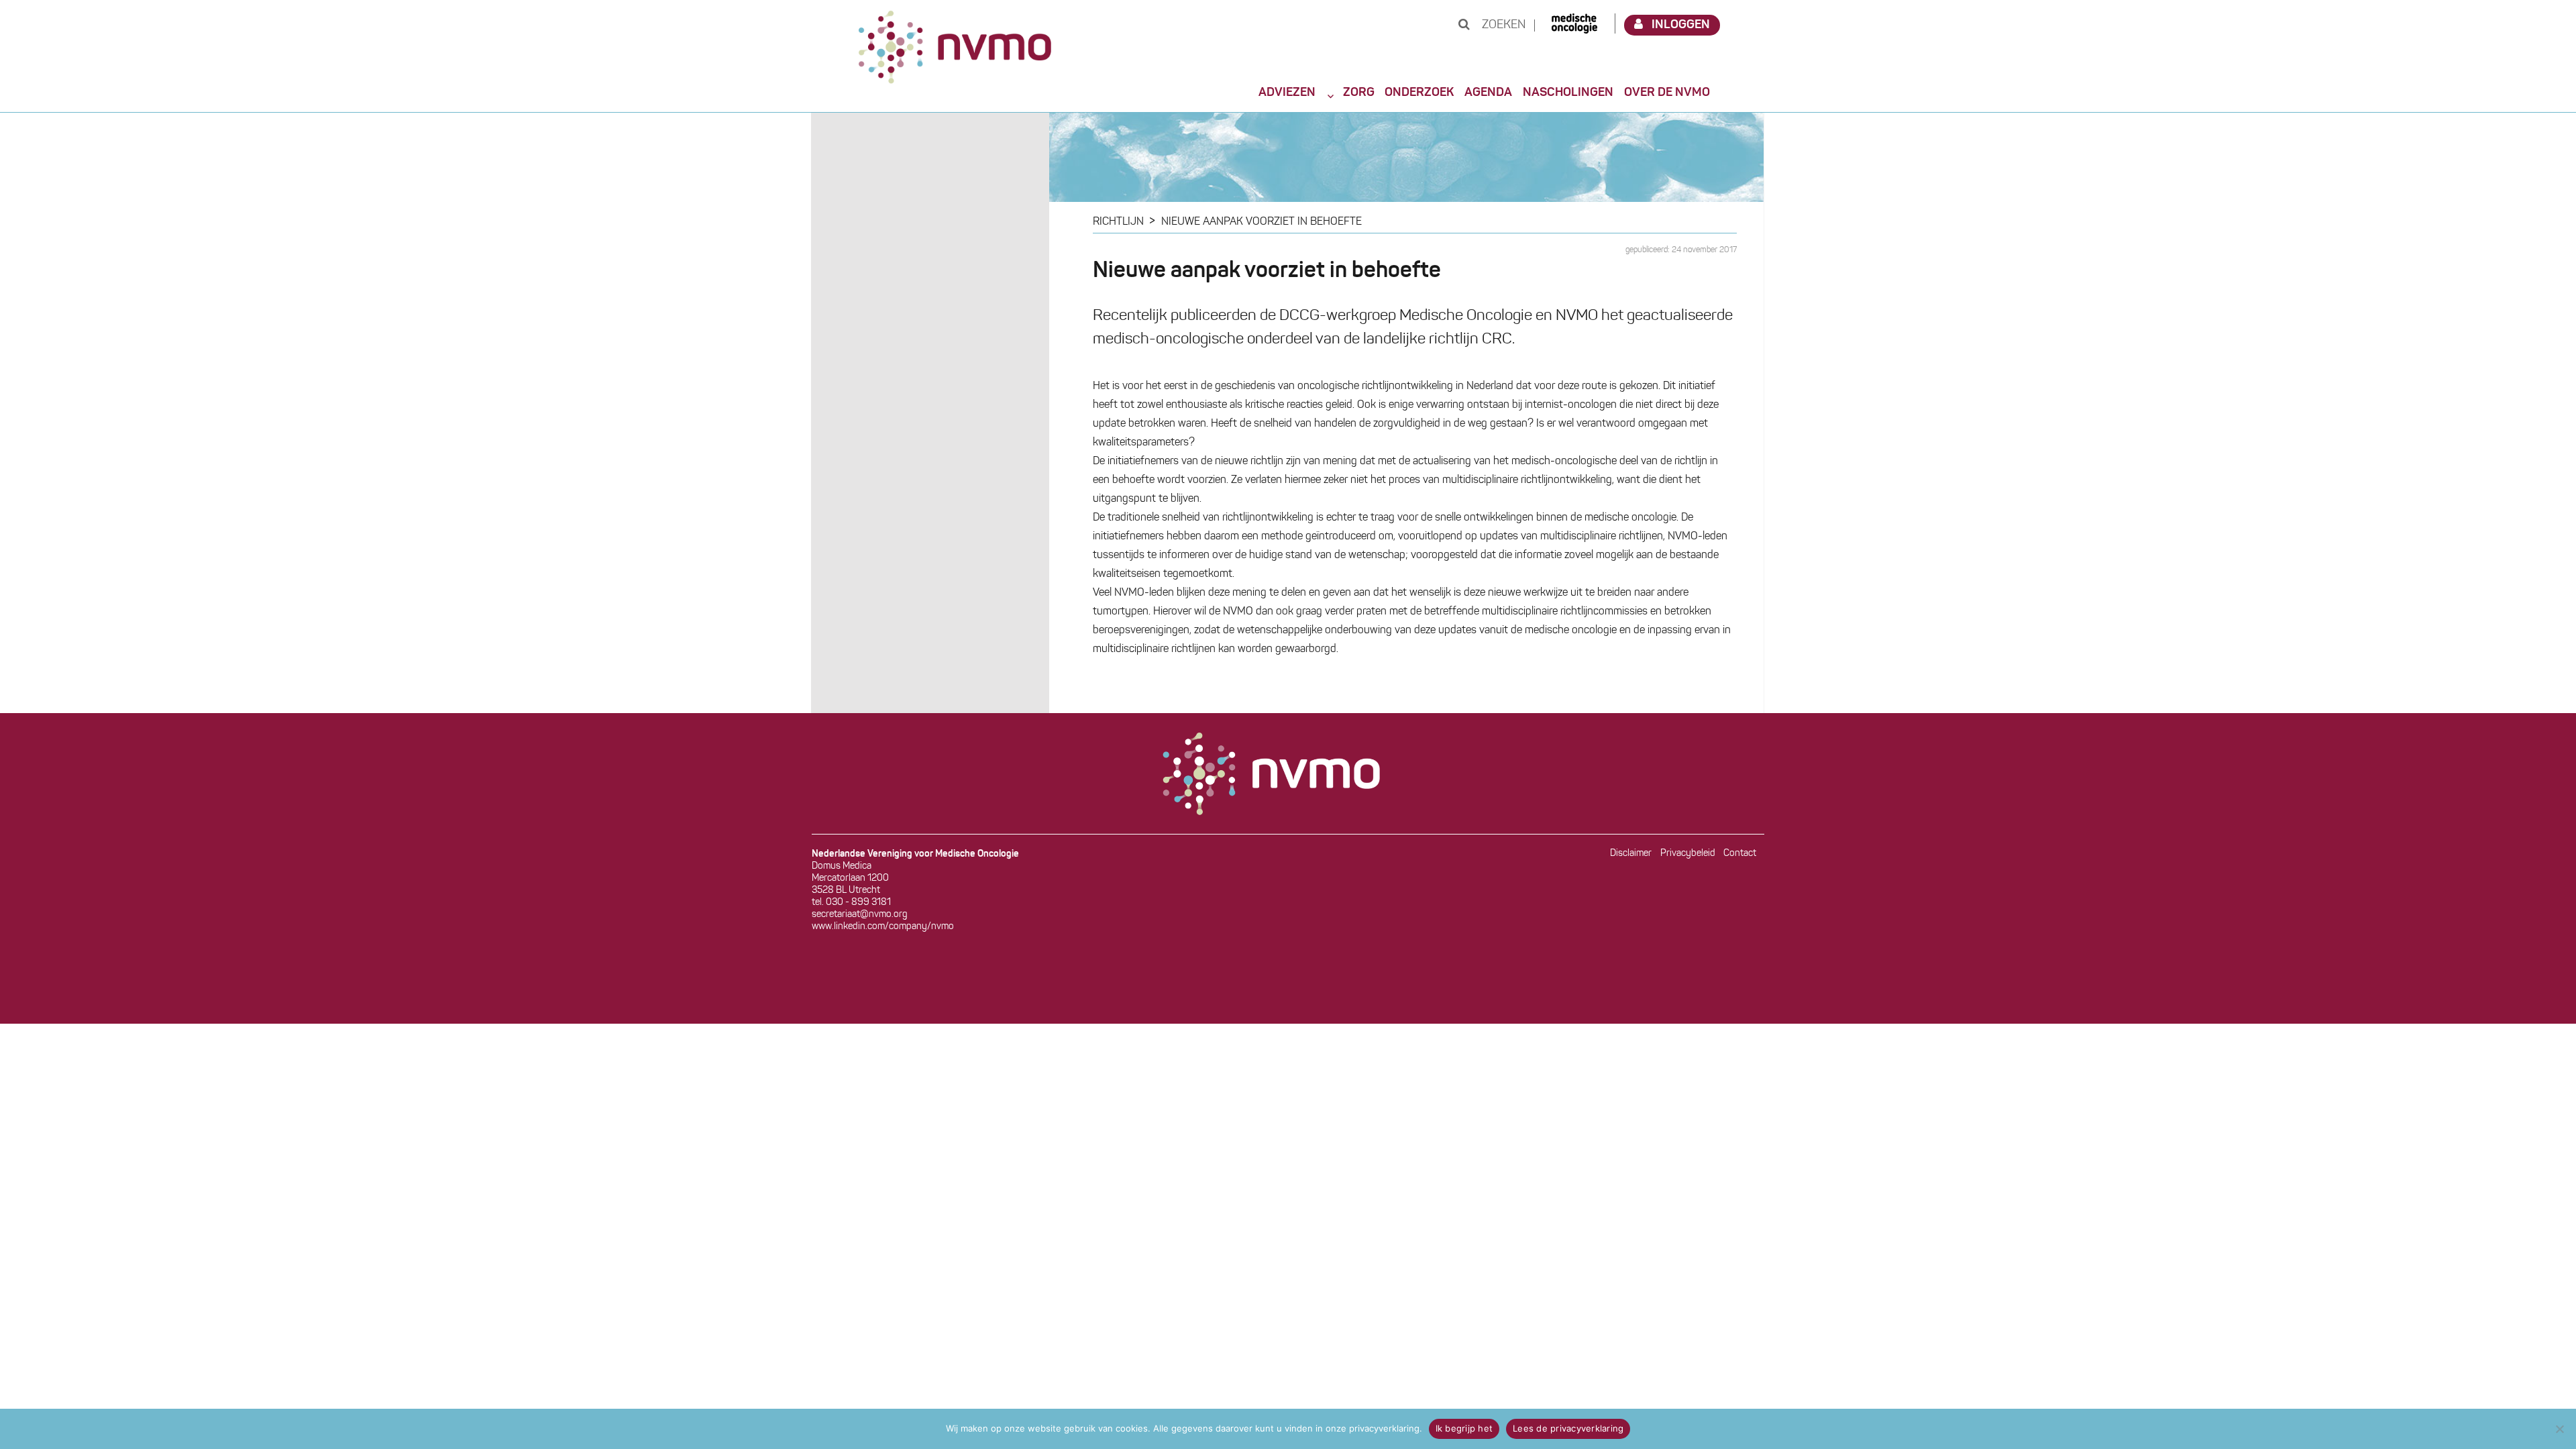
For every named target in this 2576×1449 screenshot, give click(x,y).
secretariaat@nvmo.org (860, 915)
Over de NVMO (1667, 93)
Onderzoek (1419, 93)
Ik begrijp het (1464, 1428)
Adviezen (1287, 93)
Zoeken (1502, 25)
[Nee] (2559, 1429)
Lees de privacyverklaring (1568, 1428)
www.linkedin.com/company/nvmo (883, 927)
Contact (1740, 854)
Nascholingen (1568, 93)
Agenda (1488, 93)
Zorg (1359, 93)
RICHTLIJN (1118, 222)
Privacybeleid (1688, 854)
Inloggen (1681, 25)
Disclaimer (1631, 854)
